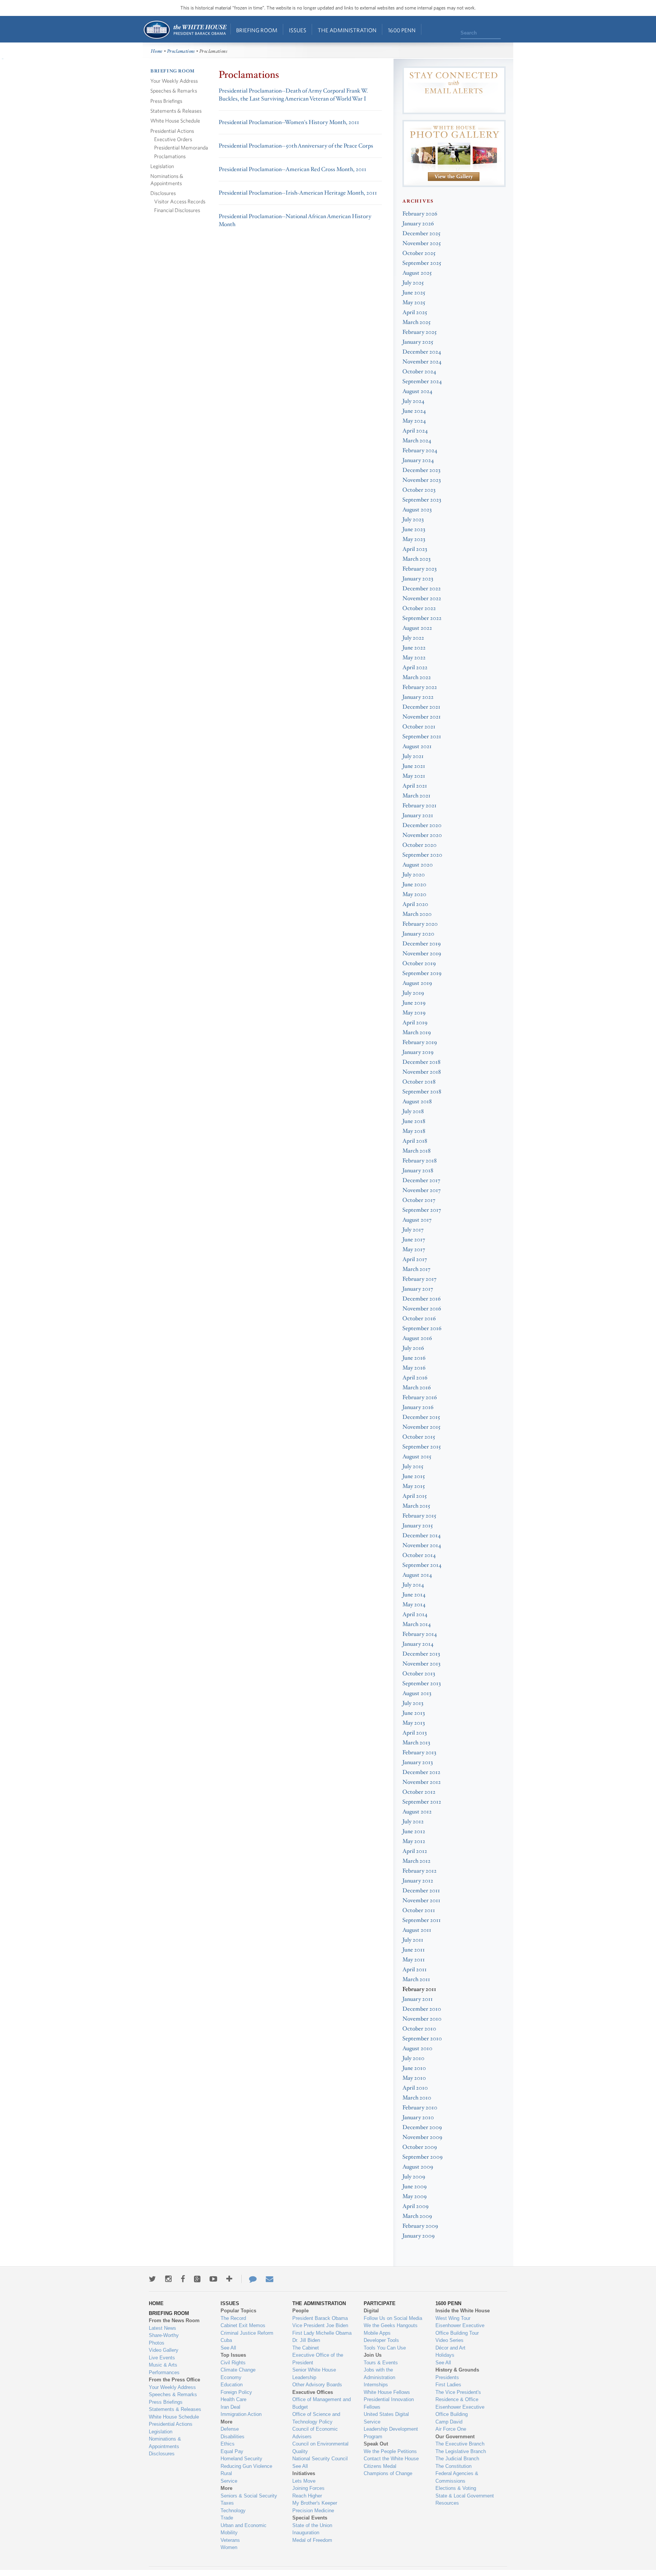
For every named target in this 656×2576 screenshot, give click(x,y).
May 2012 (414, 1841)
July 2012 (413, 1822)
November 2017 (422, 1190)
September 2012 (422, 1802)
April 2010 (415, 2088)
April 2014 (415, 1614)
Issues (298, 30)
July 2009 (414, 2177)
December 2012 (421, 1772)
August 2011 (417, 1930)
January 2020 (418, 934)
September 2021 (422, 737)
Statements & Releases (176, 111)
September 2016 (422, 1328)
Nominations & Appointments (167, 179)
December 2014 (422, 1536)
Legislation (162, 166)
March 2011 (416, 1979)
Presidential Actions (172, 131)
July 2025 (413, 283)
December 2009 (422, 2127)
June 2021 (414, 766)
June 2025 (414, 293)
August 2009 (418, 2167)
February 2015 (419, 1516)
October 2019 (419, 963)
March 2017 (416, 1269)
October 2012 (419, 1792)
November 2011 (421, 1901)
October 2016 (419, 1319)
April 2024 (415, 431)
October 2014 (419, 1555)
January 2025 (418, 342)
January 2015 (418, 1526)
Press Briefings (166, 101)
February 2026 (420, 214)
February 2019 (420, 1042)
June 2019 (414, 1003)
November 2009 (422, 2137)
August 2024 (417, 391)
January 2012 (418, 1881)
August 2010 (417, 2048)
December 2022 (422, 589)
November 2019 (422, 954)
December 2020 (422, 825)
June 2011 (414, 1950)
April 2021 (415, 786)
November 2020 (422, 835)
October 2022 (419, 608)
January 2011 (418, 1999)
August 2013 (417, 1693)
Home (185, 30)
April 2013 (415, 1733)
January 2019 (418, 1052)
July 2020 (414, 875)
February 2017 (419, 1279)
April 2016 (415, 1378)
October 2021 (419, 727)
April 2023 (415, 549)
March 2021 (416, 796)
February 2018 (419, 1161)
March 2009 (417, 2216)
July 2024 (413, 401)
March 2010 (417, 2098)
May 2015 (414, 1486)
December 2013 (421, 1654)
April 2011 (415, 1970)
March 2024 (417, 441)
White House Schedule (175, 120)
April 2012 (415, 1851)
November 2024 (422, 362)
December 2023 (421, 470)
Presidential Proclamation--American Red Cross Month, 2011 (293, 169)
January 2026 (418, 224)
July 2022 (413, 638)
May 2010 (414, 2078)
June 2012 (414, 1831)
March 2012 (416, 1861)
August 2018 (417, 1102)
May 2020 (414, 894)
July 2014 (413, 1585)
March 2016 (417, 1388)
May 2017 (414, 1249)
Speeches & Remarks (174, 90)
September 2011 (422, 1920)
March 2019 (417, 1032)
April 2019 (415, 1023)
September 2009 (423, 2157)
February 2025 (419, 332)
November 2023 (422, 480)
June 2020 (414, 885)
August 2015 (417, 1457)
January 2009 (419, 2236)
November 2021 (422, 717)
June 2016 (414, 1358)
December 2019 (422, 944)
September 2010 (422, 2039)
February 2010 (420, 2108)
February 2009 (420, 2226)
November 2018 (422, 1072)
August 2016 (417, 1338)
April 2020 (415, 904)
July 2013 (413, 1703)
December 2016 (422, 1299)
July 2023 (413, 520)
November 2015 (421, 1427)
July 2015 (413, 1466)
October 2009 (420, 2147)
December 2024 (422, 352)
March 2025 (416, 322)
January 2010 (418, 2118)
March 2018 (416, 1151)
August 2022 (417, 628)
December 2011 (421, 1891)
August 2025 (417, 273)
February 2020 (420, 924)
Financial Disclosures (177, 210)
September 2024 (422, 381)
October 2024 (419, 372)
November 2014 (422, 1545)
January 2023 (418, 579)
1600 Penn (402, 30)
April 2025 (415, 312)
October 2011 (419, 1910)
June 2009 (415, 2187)
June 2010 (414, 2068)
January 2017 (418, 1289)
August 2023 (417, 510)
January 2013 (418, 1762)
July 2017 (413, 1230)
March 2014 (417, 1624)
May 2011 (414, 1960)
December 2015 (421, 1417)
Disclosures (163, 193)
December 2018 (421, 1062)
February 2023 (419, 569)
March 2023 (416, 559)
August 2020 (418, 865)
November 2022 (422, 598)
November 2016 (422, 1309)
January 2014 (418, 1644)
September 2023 (422, 500)
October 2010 (419, 2029)
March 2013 (416, 1743)
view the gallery (454, 177)
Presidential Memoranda (181, 147)
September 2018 (422, 1092)
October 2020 (419, 845)
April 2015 (415, 1496)
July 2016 (413, 1348)
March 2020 (417, 914)
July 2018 (413, 1111)
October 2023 (419, 490)
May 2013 (414, 1723)
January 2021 (418, 815)
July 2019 (413, 993)
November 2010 (422, 2019)
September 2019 (422, 973)
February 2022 (420, 687)
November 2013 (421, 1664)
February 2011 (419, 1989)
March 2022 (417, 677)
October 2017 (419, 1200)
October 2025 (419, 253)
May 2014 (414, 1605)
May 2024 (414, 421)
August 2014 (417, 1575)
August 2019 (417, 983)
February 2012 (419, 1871)
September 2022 (422, 618)
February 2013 (419, 1753)
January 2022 (418, 697)
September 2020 (422, 855)
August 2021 (417, 746)
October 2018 (419, 1082)
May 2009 (415, 2196)
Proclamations (181, 51)
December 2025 (421, 234)
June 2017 (414, 1240)
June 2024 (414, 411)
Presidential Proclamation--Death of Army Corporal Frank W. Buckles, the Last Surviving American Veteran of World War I (293, 95)
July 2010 (413, 2058)
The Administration (347, 30)
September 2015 (422, 1447)
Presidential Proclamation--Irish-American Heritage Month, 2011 (298, 193)
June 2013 (414, 1713)
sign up (454, 104)
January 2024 (418, 460)
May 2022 (414, 658)
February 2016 (420, 1397)
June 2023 (414, 529)
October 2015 (419, 1437)
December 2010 (422, 2009)
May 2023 (414, 539)
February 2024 (420, 451)
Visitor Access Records (180, 201)
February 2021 (419, 806)
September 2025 (422, 263)
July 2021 (413, 756)
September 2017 (422, 1210)
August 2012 (417, 1812)
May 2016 (414, 1368)
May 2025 (414, 303)
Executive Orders (173, 139)
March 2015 (416, 1506)
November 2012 (422, 1782)
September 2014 (422, 1565)
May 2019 (414, 1013)
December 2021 (421, 707)
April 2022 (415, 668)
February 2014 (420, 1634)
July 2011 (413, 1940)
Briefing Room (257, 30)
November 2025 (422, 243)
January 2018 (418, 1171)
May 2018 (414, 1131)
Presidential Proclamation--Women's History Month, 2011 (289, 122)
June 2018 (414, 1121)
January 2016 (418, 1407)
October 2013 (419, 1674)
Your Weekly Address (174, 81)
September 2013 (422, 1684)
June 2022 (414, 648)
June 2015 (414, 1476)
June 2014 (414, 1595)
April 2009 (416, 2206)
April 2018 (415, 1141)
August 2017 (417, 1220)
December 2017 (421, 1180)
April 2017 (415, 1259)
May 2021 (414, 776)
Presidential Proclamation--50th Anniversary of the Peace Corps (296, 146)
